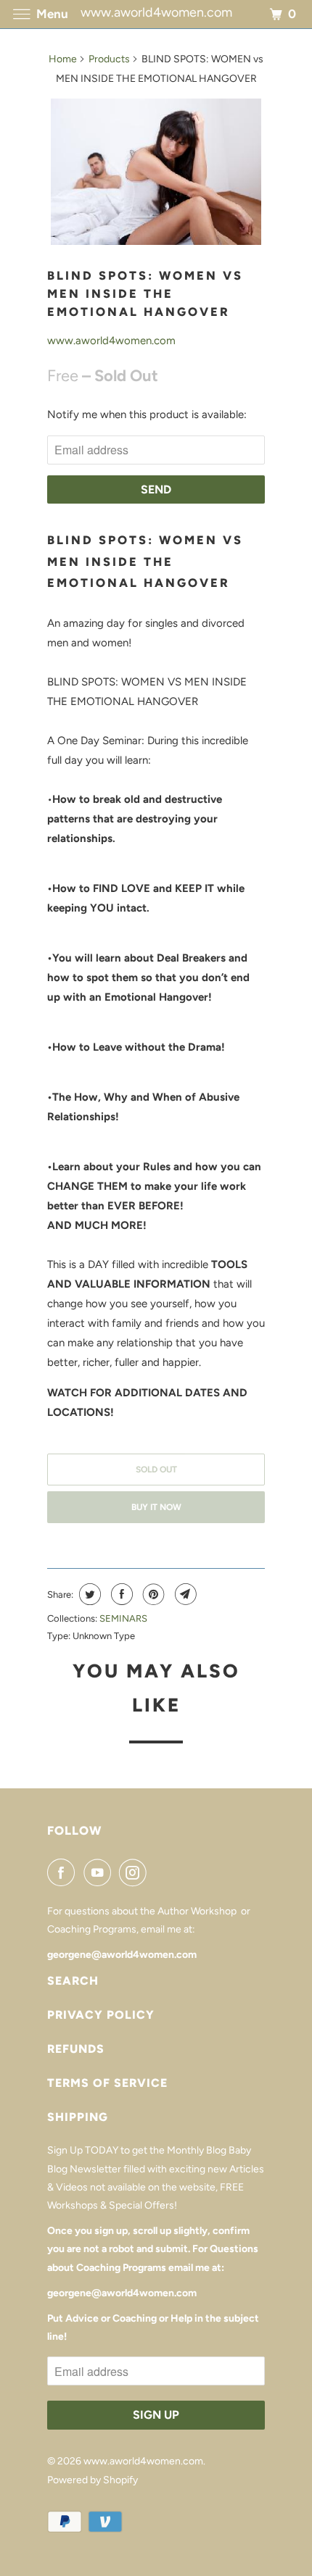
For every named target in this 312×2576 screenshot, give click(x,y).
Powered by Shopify (93, 2480)
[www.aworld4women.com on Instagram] (136, 1872)
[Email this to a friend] (184, 1594)
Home (63, 59)
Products (109, 59)
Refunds (76, 2049)
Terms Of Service (107, 2083)
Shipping (78, 2117)
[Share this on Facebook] (120, 1594)
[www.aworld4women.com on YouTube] (100, 1872)
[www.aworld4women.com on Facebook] (64, 1872)
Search (73, 1981)
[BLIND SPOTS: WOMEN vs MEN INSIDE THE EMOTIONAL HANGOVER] (156, 172)
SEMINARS (123, 1618)
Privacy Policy (101, 2015)
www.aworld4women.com (111, 341)
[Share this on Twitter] (88, 1594)
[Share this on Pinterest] (152, 1594)
